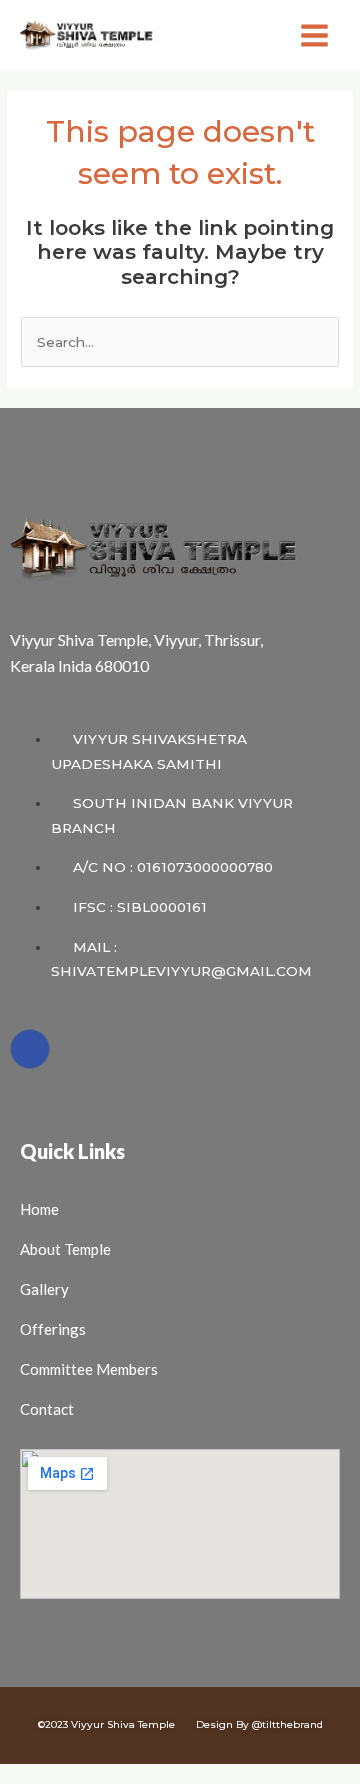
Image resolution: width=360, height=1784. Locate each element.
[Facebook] (30, 1049)
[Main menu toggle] (315, 35)
